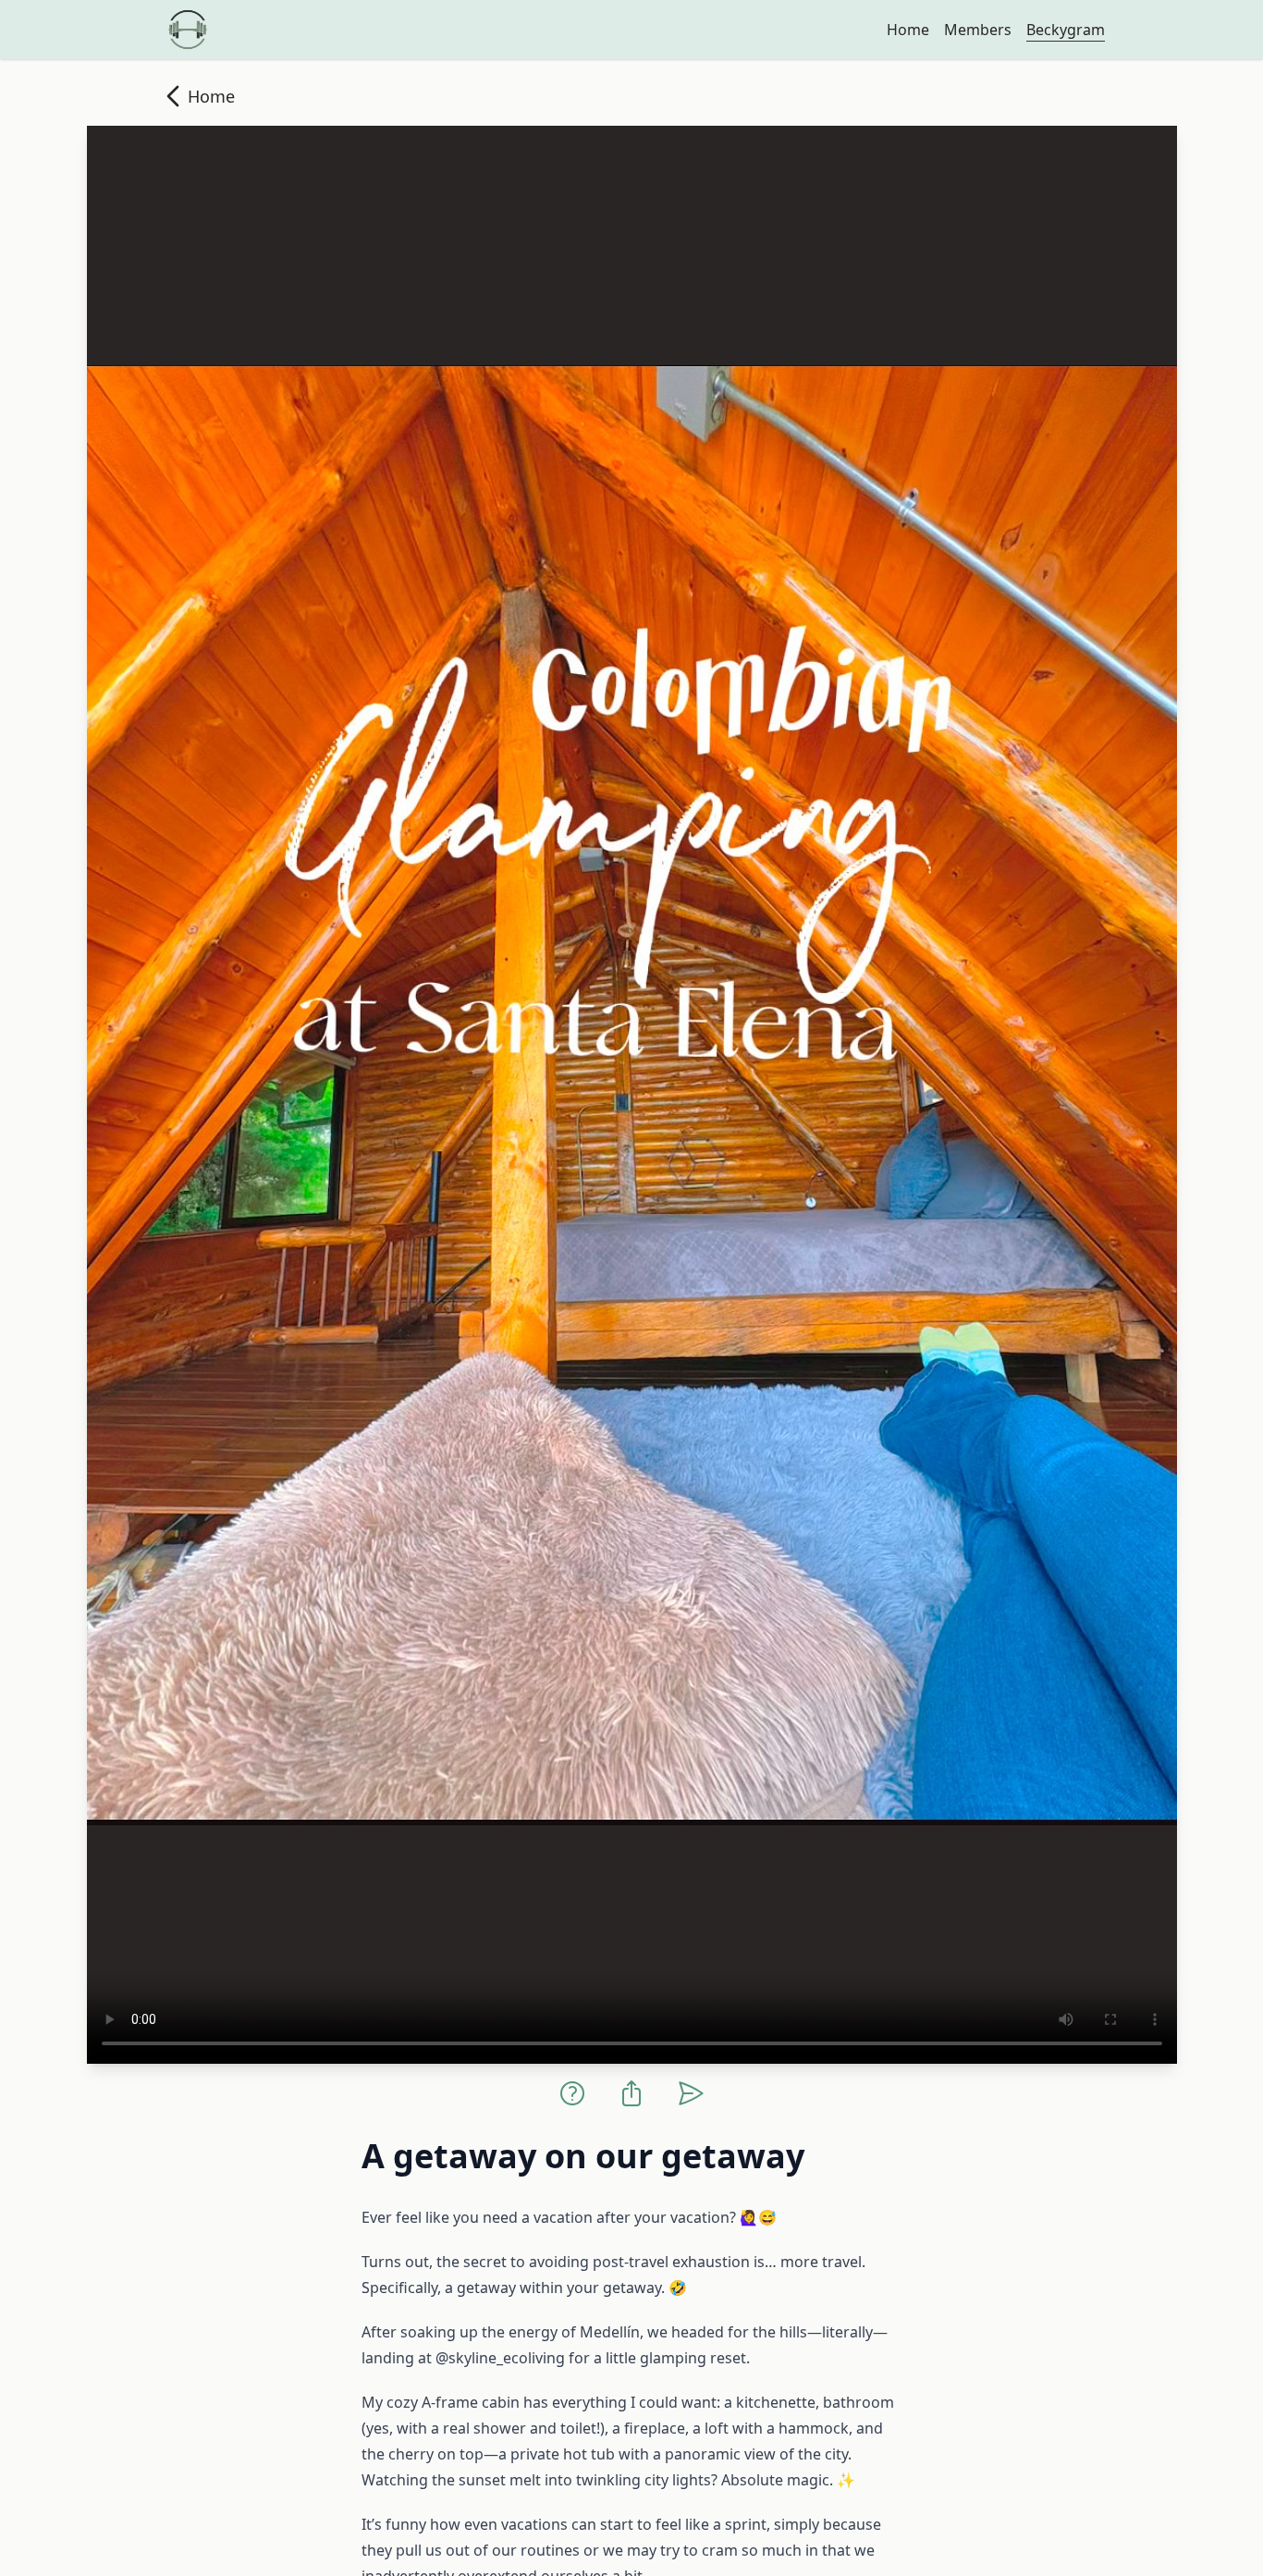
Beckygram (1066, 30)
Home (908, 30)
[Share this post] (631, 2093)
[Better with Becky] (188, 30)
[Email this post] (691, 2093)
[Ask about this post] (572, 2093)
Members (978, 30)
